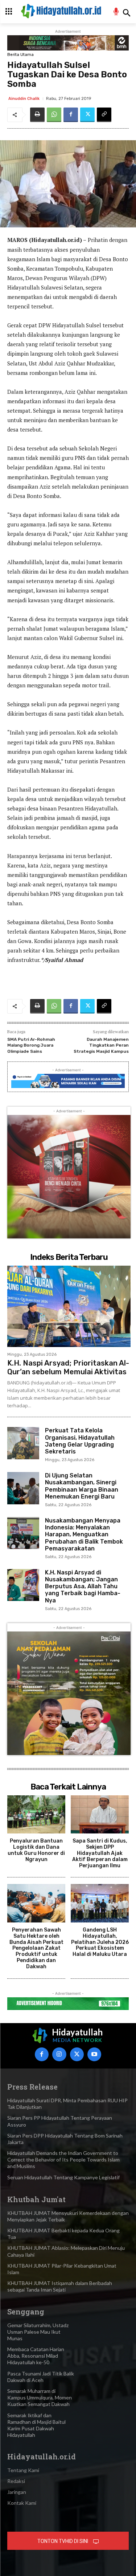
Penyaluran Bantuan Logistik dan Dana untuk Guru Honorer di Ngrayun (36, 1850)
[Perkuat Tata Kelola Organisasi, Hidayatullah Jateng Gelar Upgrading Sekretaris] (23, 1443)
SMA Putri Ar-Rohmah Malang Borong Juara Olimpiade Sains (31, 1045)
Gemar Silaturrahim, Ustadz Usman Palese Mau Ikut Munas (38, 2332)
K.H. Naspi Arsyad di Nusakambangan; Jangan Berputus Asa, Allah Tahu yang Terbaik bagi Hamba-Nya (83, 1586)
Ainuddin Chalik (24, 99)
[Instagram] (59, 2054)
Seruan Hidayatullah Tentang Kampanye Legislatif (63, 2177)
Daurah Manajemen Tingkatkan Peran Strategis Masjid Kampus (101, 1045)
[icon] (116, 13)
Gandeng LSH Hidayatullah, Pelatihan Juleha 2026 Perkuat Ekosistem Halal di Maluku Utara (100, 1942)
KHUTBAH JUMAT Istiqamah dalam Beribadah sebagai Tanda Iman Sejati (60, 2286)
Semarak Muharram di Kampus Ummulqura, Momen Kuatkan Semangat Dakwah (40, 2397)
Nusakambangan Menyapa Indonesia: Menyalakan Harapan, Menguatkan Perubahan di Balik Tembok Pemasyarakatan (84, 1534)
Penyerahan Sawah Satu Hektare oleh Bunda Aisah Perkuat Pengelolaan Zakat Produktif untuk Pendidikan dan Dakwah (36, 1948)
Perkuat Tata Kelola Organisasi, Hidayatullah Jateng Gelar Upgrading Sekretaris (80, 1441)
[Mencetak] (37, 115)
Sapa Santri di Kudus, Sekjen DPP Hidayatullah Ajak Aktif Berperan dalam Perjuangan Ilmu (100, 1853)
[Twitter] (87, 115)
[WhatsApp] (54, 115)
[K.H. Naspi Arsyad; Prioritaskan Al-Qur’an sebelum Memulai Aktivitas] (69, 1306)
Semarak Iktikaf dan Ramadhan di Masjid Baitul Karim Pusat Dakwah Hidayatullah (36, 2425)
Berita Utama (20, 55)
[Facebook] (71, 115)
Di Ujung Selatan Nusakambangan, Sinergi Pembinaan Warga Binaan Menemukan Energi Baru (82, 1486)
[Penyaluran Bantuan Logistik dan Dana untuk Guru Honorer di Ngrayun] (36, 1815)
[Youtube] (94, 2054)
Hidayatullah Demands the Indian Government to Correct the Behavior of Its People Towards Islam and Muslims (63, 2160)
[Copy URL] (104, 115)
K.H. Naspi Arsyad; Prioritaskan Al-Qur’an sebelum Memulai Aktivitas (68, 1367)
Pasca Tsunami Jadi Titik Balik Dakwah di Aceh (41, 2377)
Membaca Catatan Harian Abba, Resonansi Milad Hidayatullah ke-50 (36, 2356)
